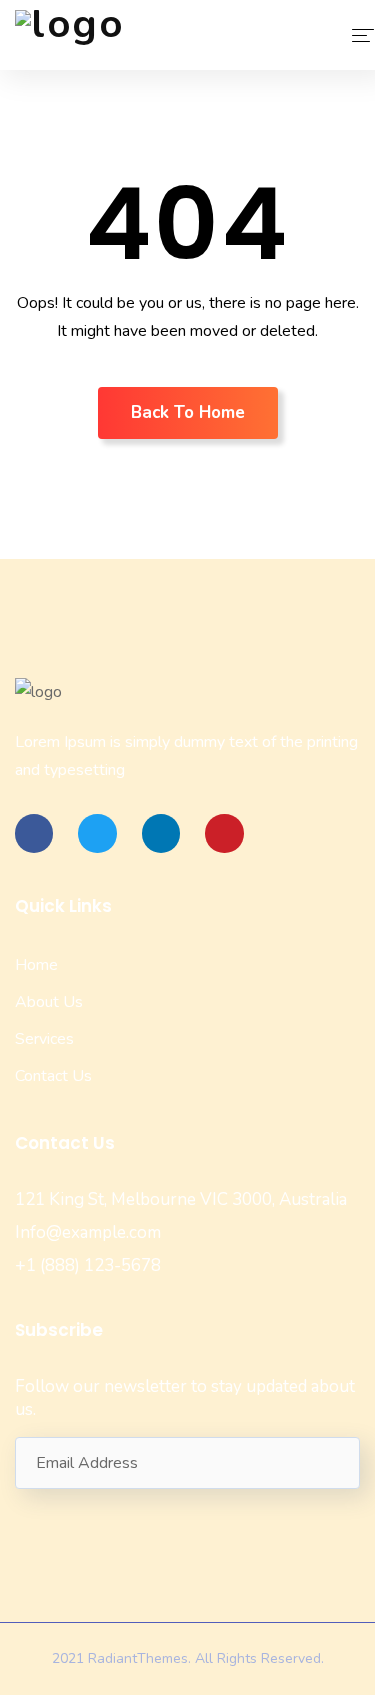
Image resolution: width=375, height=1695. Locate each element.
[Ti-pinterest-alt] (224, 833)
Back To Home (188, 412)
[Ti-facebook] (34, 833)
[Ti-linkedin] (161, 833)
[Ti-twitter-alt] (97, 833)
